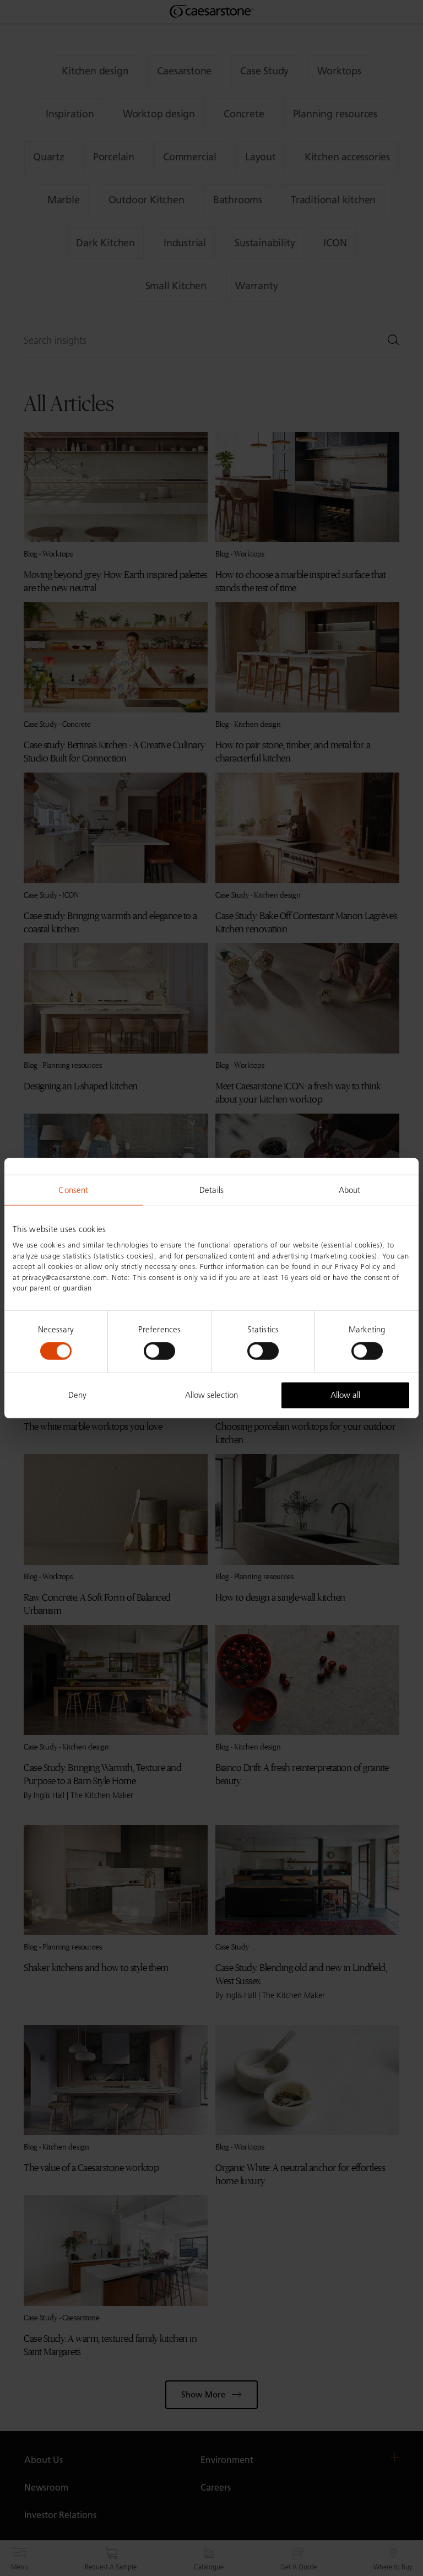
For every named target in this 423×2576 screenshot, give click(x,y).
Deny (77, 1395)
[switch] (159, 1351)
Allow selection (211, 1395)
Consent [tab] (73, 1190)
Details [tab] (211, 1190)
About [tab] (350, 1190)
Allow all (345, 1395)
